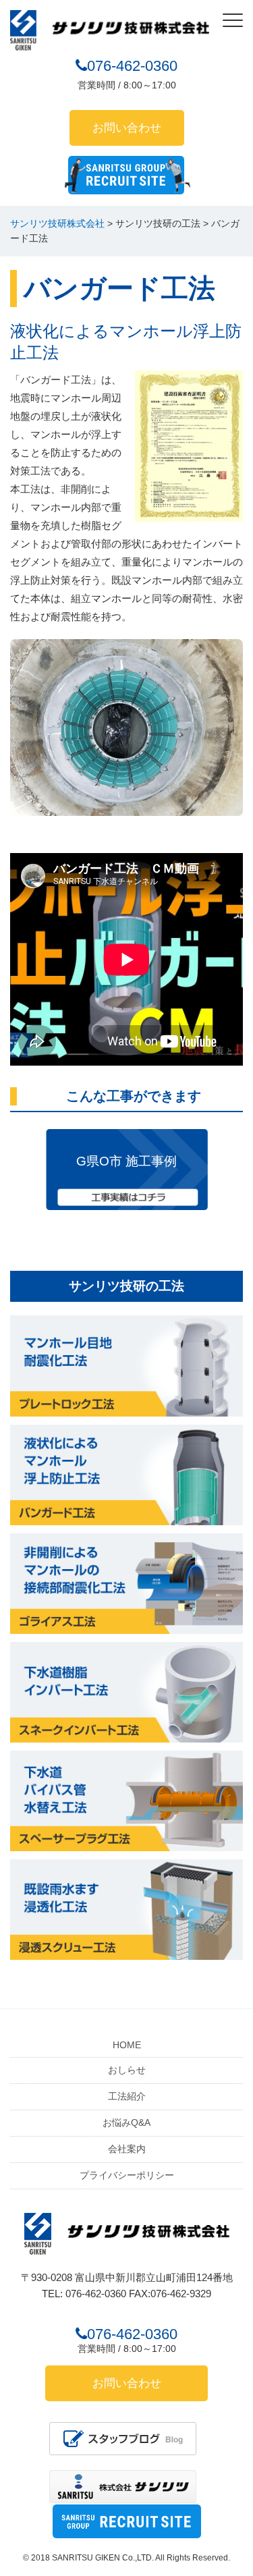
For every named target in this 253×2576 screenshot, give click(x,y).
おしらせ (127, 2070)
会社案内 (127, 2149)
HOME (127, 2045)
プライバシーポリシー (127, 2175)
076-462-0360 (132, 66)
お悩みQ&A (126, 2122)
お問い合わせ (127, 128)
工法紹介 (127, 2096)
